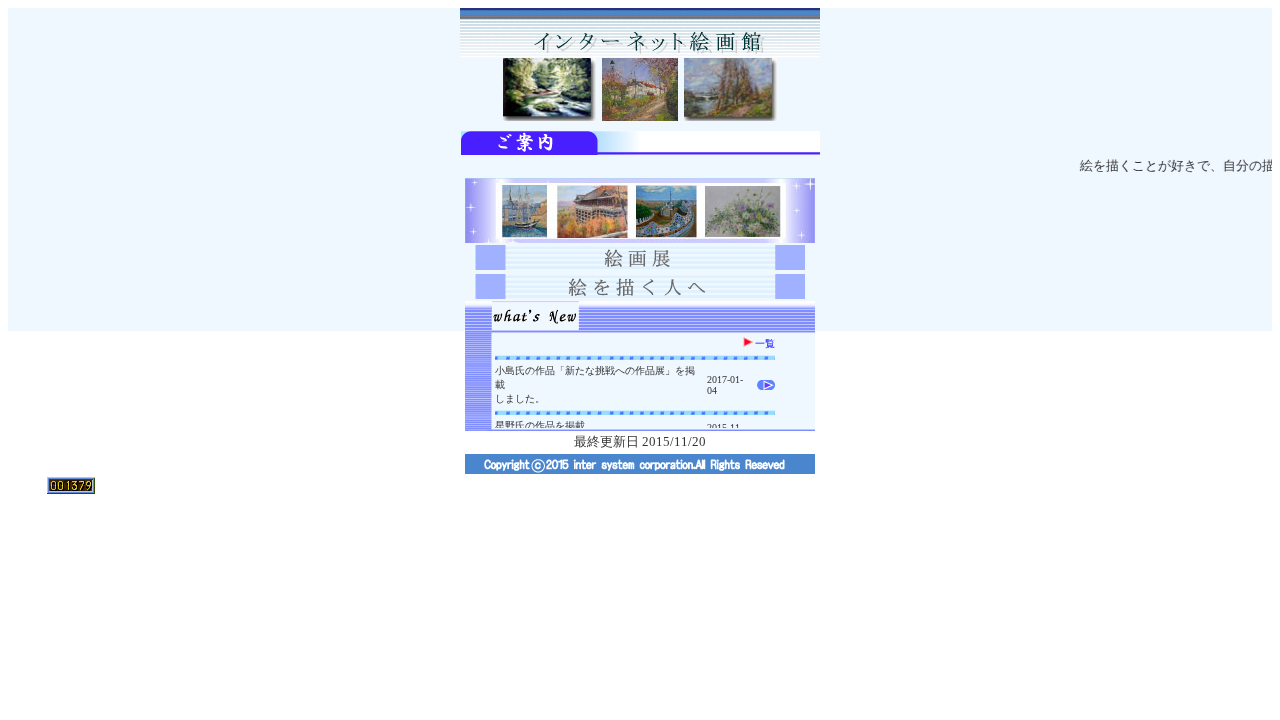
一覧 (765, 343)
